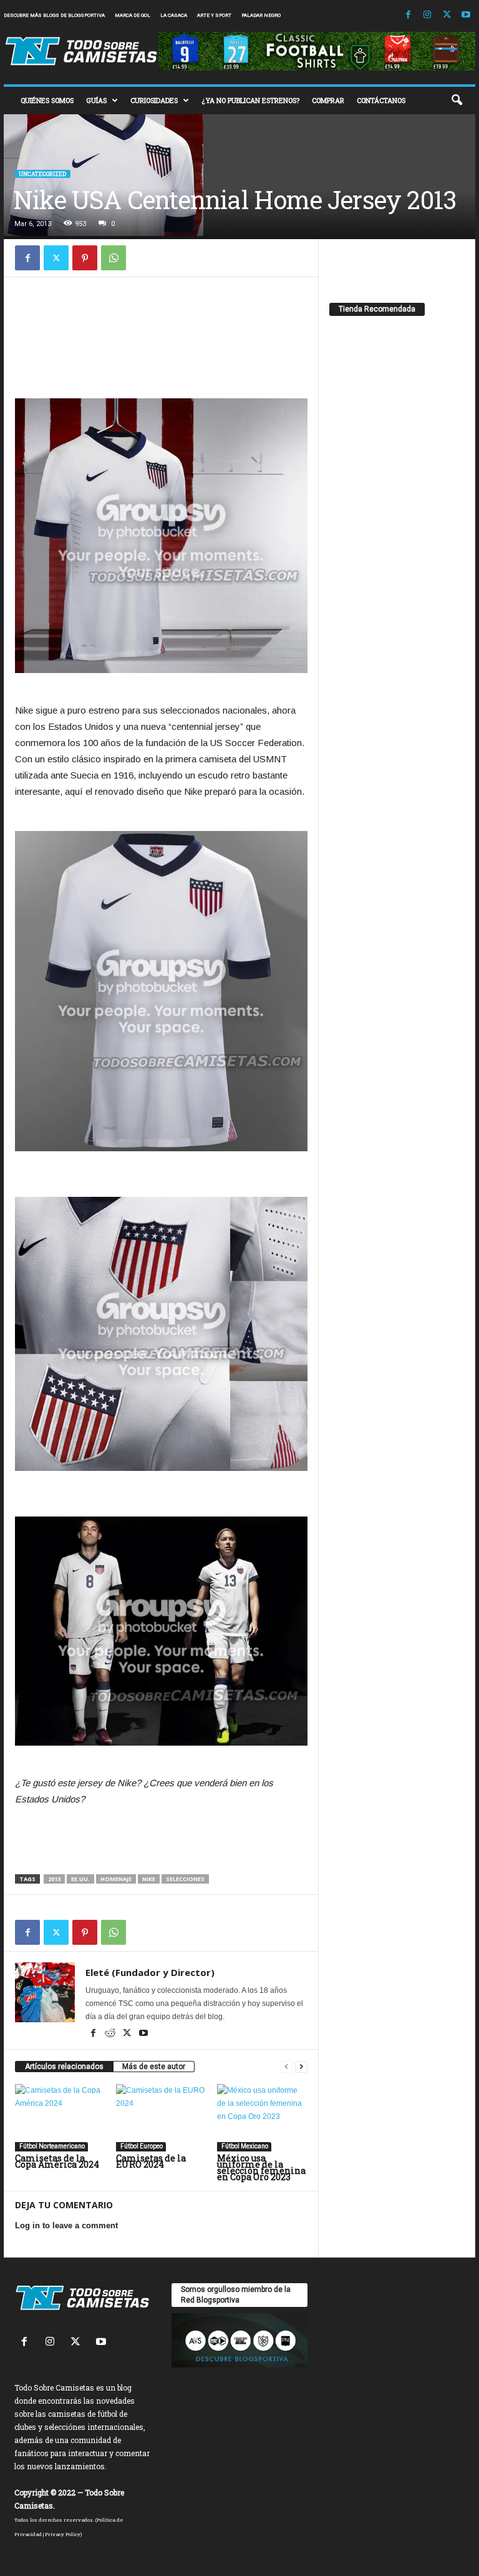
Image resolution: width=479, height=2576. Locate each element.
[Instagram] (427, 15)
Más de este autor (154, 2067)
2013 (54, 1879)
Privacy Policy (63, 2534)
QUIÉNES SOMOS (47, 100)
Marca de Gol (133, 15)
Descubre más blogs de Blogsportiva (54, 15)
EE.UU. (80, 1879)
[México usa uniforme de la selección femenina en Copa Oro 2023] (262, 2118)
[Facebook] (408, 15)
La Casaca (174, 15)
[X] (447, 15)
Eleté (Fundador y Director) (150, 1972)
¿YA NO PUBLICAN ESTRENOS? (250, 100)
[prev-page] (286, 2067)
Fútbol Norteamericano (51, 2146)
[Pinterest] (85, 258)
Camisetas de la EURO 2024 (151, 2161)
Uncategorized (42, 174)
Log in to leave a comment (66, 2225)
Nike (149, 1879)
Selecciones (185, 1879)
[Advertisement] (162, 318)
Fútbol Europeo (141, 2146)
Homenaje (116, 1879)
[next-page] (301, 2067)
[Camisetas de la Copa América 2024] (60, 2118)
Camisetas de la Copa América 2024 (57, 2161)
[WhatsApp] (114, 258)
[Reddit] (111, 2034)
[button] (457, 101)
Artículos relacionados (64, 2067)
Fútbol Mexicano (244, 2146)
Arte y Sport (214, 15)
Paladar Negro (261, 15)
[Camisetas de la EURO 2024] (161, 2118)
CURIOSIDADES (154, 100)
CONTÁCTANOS (381, 100)
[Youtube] (466, 15)
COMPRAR (328, 100)
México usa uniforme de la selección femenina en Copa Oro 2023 (261, 2167)
